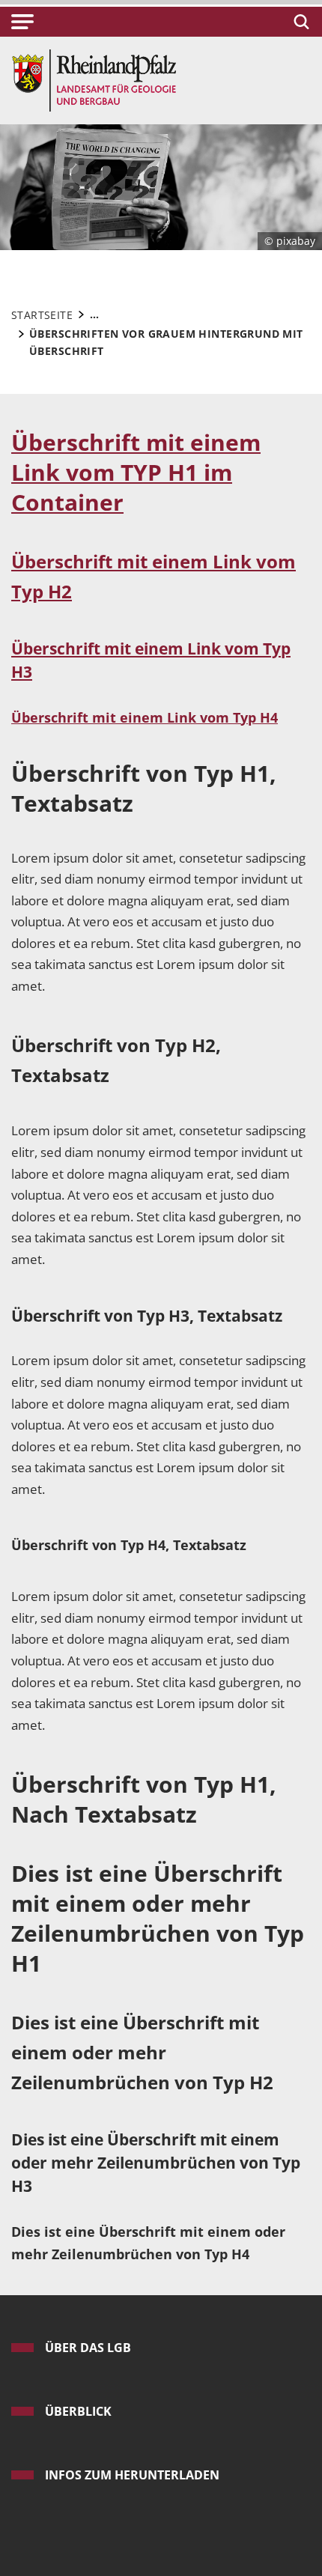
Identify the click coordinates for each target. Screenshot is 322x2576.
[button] (22, 22)
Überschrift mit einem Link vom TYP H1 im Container (136, 472)
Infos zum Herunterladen (132, 2475)
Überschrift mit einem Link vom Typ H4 (145, 717)
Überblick (78, 2411)
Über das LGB (88, 2348)
